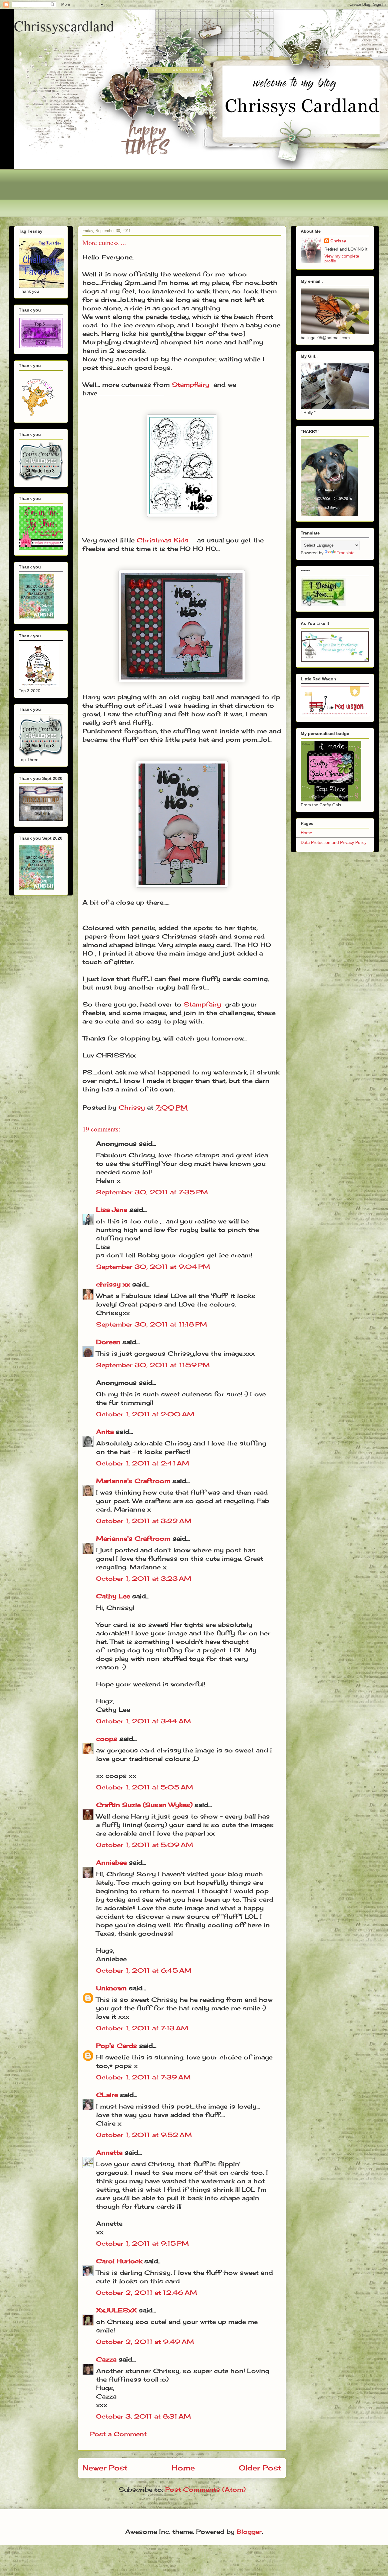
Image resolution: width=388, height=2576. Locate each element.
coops (107, 1739)
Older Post (260, 2468)
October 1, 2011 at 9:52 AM (144, 2135)
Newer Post (105, 2468)
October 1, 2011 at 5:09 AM (145, 1845)
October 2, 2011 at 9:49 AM (145, 2342)
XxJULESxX (116, 2310)
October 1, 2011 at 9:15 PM (142, 2243)
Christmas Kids (163, 540)
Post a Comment (118, 2434)
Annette (109, 2152)
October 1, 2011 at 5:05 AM (145, 1787)
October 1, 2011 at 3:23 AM (144, 1578)
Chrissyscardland (64, 25)
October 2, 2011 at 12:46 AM (147, 2293)
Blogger (249, 2532)
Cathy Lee (113, 1596)
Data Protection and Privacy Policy (334, 842)
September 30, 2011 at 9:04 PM (153, 1267)
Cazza (106, 2359)
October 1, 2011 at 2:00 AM (145, 1414)
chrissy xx (113, 1284)
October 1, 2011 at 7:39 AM (143, 2077)
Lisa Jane (112, 1210)
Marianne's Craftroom (133, 1481)
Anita (105, 1432)
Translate (346, 553)
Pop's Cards (117, 2046)
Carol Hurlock (119, 2261)
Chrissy (338, 241)
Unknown (111, 1988)
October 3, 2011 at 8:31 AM (144, 2416)
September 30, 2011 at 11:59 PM (153, 1365)
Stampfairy (191, 384)
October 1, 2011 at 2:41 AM (143, 1463)
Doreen (108, 1342)
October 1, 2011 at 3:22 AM (144, 1521)
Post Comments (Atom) (205, 2489)
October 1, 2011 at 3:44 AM (144, 1721)
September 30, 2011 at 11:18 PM (152, 1324)
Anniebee (111, 1862)
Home (183, 2468)
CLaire (107, 2095)
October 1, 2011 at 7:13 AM (142, 2028)
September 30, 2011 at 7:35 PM (152, 1192)
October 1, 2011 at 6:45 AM (144, 1970)
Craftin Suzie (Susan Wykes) (144, 1805)
